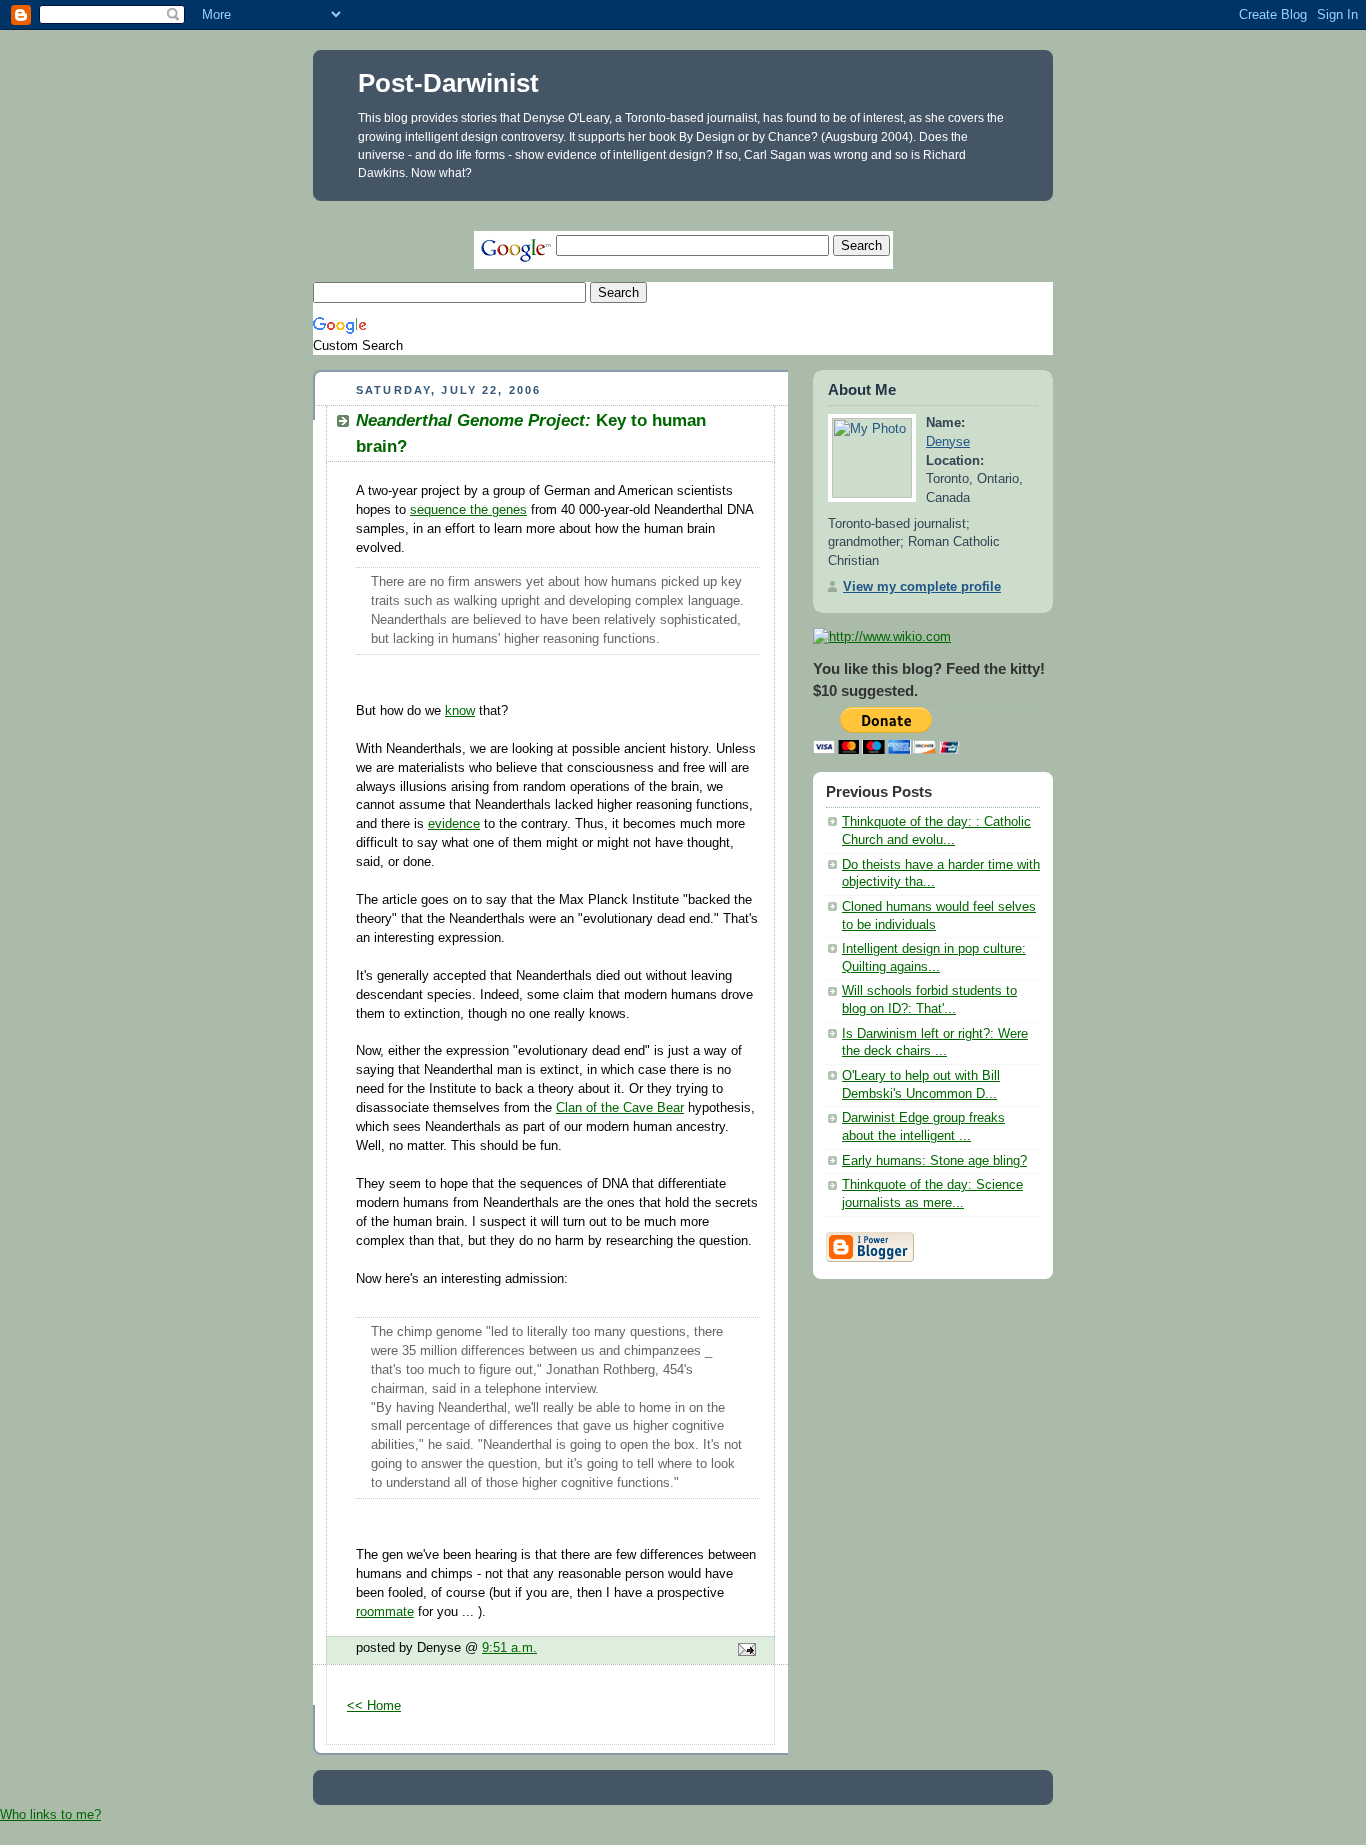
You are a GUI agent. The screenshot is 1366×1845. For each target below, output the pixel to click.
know (460, 711)
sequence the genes (468, 510)
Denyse (948, 442)
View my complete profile (922, 587)
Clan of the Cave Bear (620, 1108)
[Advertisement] (677, 208)
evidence (454, 824)
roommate (385, 1612)
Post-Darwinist (448, 83)
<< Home (374, 1706)
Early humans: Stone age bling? (934, 1161)
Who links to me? (50, 1814)
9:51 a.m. (509, 1648)
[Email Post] (744, 1651)
